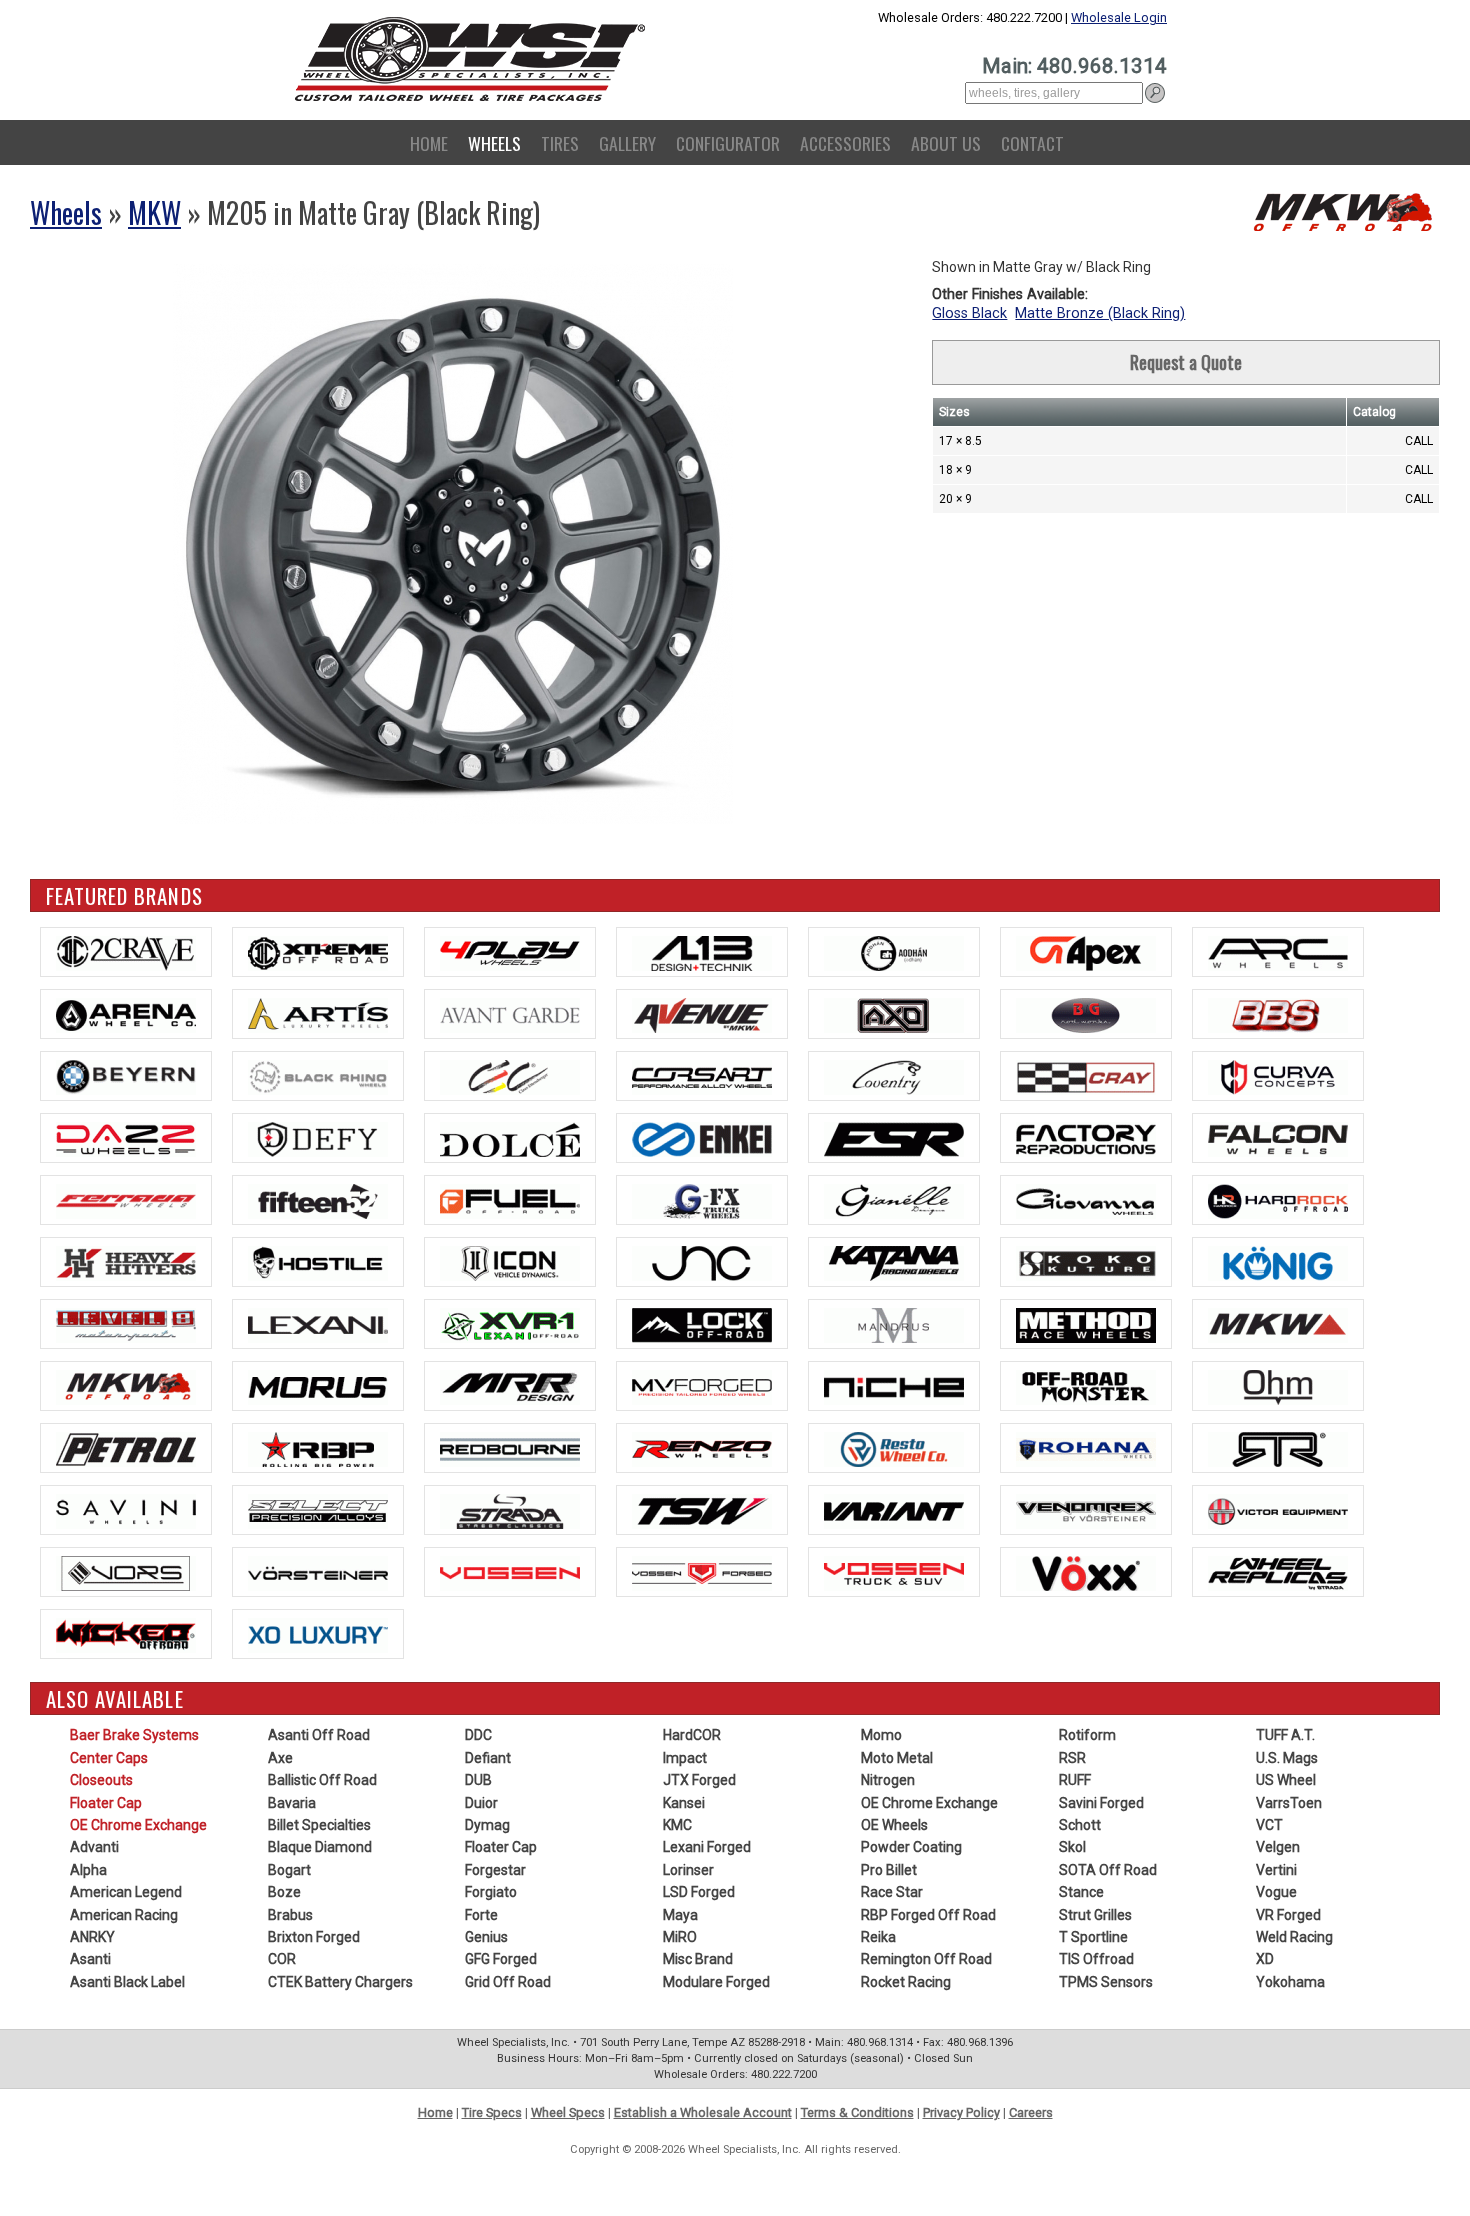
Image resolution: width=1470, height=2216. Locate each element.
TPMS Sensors (1106, 1982)
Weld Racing (1294, 1937)
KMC (677, 1825)
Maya (680, 1915)
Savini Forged (1101, 1803)
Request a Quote (1186, 362)
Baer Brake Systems (134, 1735)
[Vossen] (510, 1572)
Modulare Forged (716, 1982)
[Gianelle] (894, 1200)
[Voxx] (1086, 1572)
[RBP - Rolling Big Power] (318, 1448)
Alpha (88, 1870)
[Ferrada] (126, 1200)
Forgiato (491, 1892)
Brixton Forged (314, 1937)
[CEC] (510, 1076)
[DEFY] (318, 1138)
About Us (946, 143)
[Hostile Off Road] (318, 1262)
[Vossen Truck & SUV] (894, 1572)
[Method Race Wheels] (1086, 1324)
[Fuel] (510, 1200)
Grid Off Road (508, 1982)
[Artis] (318, 1014)
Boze (284, 1892)
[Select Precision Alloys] (318, 1510)
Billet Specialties (319, 1825)
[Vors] (126, 1572)
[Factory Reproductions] (1086, 1138)
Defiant (488, 1758)
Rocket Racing (906, 1982)
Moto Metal (897, 1758)
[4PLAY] (510, 952)
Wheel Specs (568, 2112)
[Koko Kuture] (1086, 1262)
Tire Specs (492, 2112)
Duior (481, 1803)
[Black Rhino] (318, 1076)
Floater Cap (106, 1803)
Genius (486, 1937)
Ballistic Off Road (322, 1780)
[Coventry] (894, 1076)
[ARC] (1278, 952)
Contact (1032, 143)
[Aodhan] (894, 952)
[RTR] (1278, 1448)
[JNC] (702, 1262)
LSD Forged (699, 1892)
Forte (481, 1915)
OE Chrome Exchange (138, 1825)
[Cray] (1086, 1076)
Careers (1031, 2112)
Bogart (289, 1870)
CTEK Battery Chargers (340, 1982)
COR (282, 1959)
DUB (478, 1780)
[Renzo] (702, 1448)
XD (1265, 1959)
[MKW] (1278, 1324)
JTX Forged (699, 1780)
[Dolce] (510, 1138)
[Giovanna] (1086, 1200)
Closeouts (101, 1780)
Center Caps (109, 1758)
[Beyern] (126, 1076)
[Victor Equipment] (1278, 1510)
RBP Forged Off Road (928, 1915)
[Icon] (510, 1262)
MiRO (680, 1937)
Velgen (1278, 1847)
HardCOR (692, 1735)
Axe (280, 1758)
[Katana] (894, 1262)
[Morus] (318, 1386)
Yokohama (1290, 1982)
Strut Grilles (1095, 1915)
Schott (1080, 1825)
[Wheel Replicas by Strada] (1278, 1572)
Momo (881, 1735)
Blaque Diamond (320, 1847)
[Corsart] (702, 1076)
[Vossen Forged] (702, 1572)
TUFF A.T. (1285, 1735)
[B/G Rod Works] (1086, 1014)
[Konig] (1278, 1262)
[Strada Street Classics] (510, 1510)
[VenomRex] (1086, 1510)
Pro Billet (889, 1870)
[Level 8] (126, 1324)
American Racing (124, 1915)
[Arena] (126, 1014)
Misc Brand (698, 1959)
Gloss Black (969, 313)
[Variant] (894, 1510)
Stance (1081, 1892)
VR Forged (1288, 1915)
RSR (1072, 1758)
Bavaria (292, 1803)
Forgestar (495, 1870)
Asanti (90, 1959)
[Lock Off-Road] (702, 1324)
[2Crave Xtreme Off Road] (318, 952)
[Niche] (894, 1386)
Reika (878, 1937)
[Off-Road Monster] (1086, 1386)
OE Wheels (894, 1825)
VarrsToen (1289, 1803)
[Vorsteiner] (318, 1572)
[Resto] (894, 1448)
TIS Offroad (1096, 1959)
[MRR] (510, 1386)
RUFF (1075, 1780)
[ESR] (894, 1138)
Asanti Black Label (127, 1982)
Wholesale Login (1119, 17)
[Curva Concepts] (1278, 1076)
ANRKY (92, 1937)
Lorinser (688, 1870)
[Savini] (126, 1510)
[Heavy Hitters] (126, 1262)
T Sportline (1093, 1937)
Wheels (494, 143)
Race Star (892, 1892)
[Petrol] (126, 1448)
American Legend (126, 1892)
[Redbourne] (510, 1448)
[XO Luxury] (318, 1634)
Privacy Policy (961, 2112)
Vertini (1276, 1870)
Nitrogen (888, 1780)
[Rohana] (1086, 1448)
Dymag (487, 1825)
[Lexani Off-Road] (510, 1324)
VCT (1269, 1825)
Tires (560, 143)
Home (429, 143)
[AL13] (702, 952)
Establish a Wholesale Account (703, 2112)
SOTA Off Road (1108, 1870)
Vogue (1276, 1892)
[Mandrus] (894, 1324)
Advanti (94, 1847)
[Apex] (1086, 952)
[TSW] (702, 1510)
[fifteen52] (318, 1200)
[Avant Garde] (510, 1014)
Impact (685, 1758)
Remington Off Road (926, 1959)
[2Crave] (126, 952)
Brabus (290, 1915)
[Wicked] (126, 1634)
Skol (1072, 1847)
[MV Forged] (702, 1386)
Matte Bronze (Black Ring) (1100, 313)
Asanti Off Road (319, 1735)
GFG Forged (501, 1959)
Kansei (684, 1803)
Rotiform (1087, 1735)
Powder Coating (911, 1847)
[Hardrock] (1278, 1200)
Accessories (845, 143)
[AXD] (894, 1014)
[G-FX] (702, 1200)
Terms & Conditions (857, 2112)
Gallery (627, 143)
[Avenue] (702, 1014)
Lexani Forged (707, 1847)
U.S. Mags (1287, 1758)
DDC (478, 1735)
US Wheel (1286, 1780)
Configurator (728, 143)
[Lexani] (318, 1324)
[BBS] (1278, 1014)
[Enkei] (702, 1138)
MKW (154, 212)
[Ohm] (1278, 1386)
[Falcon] (1278, 1138)
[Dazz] (126, 1138)
